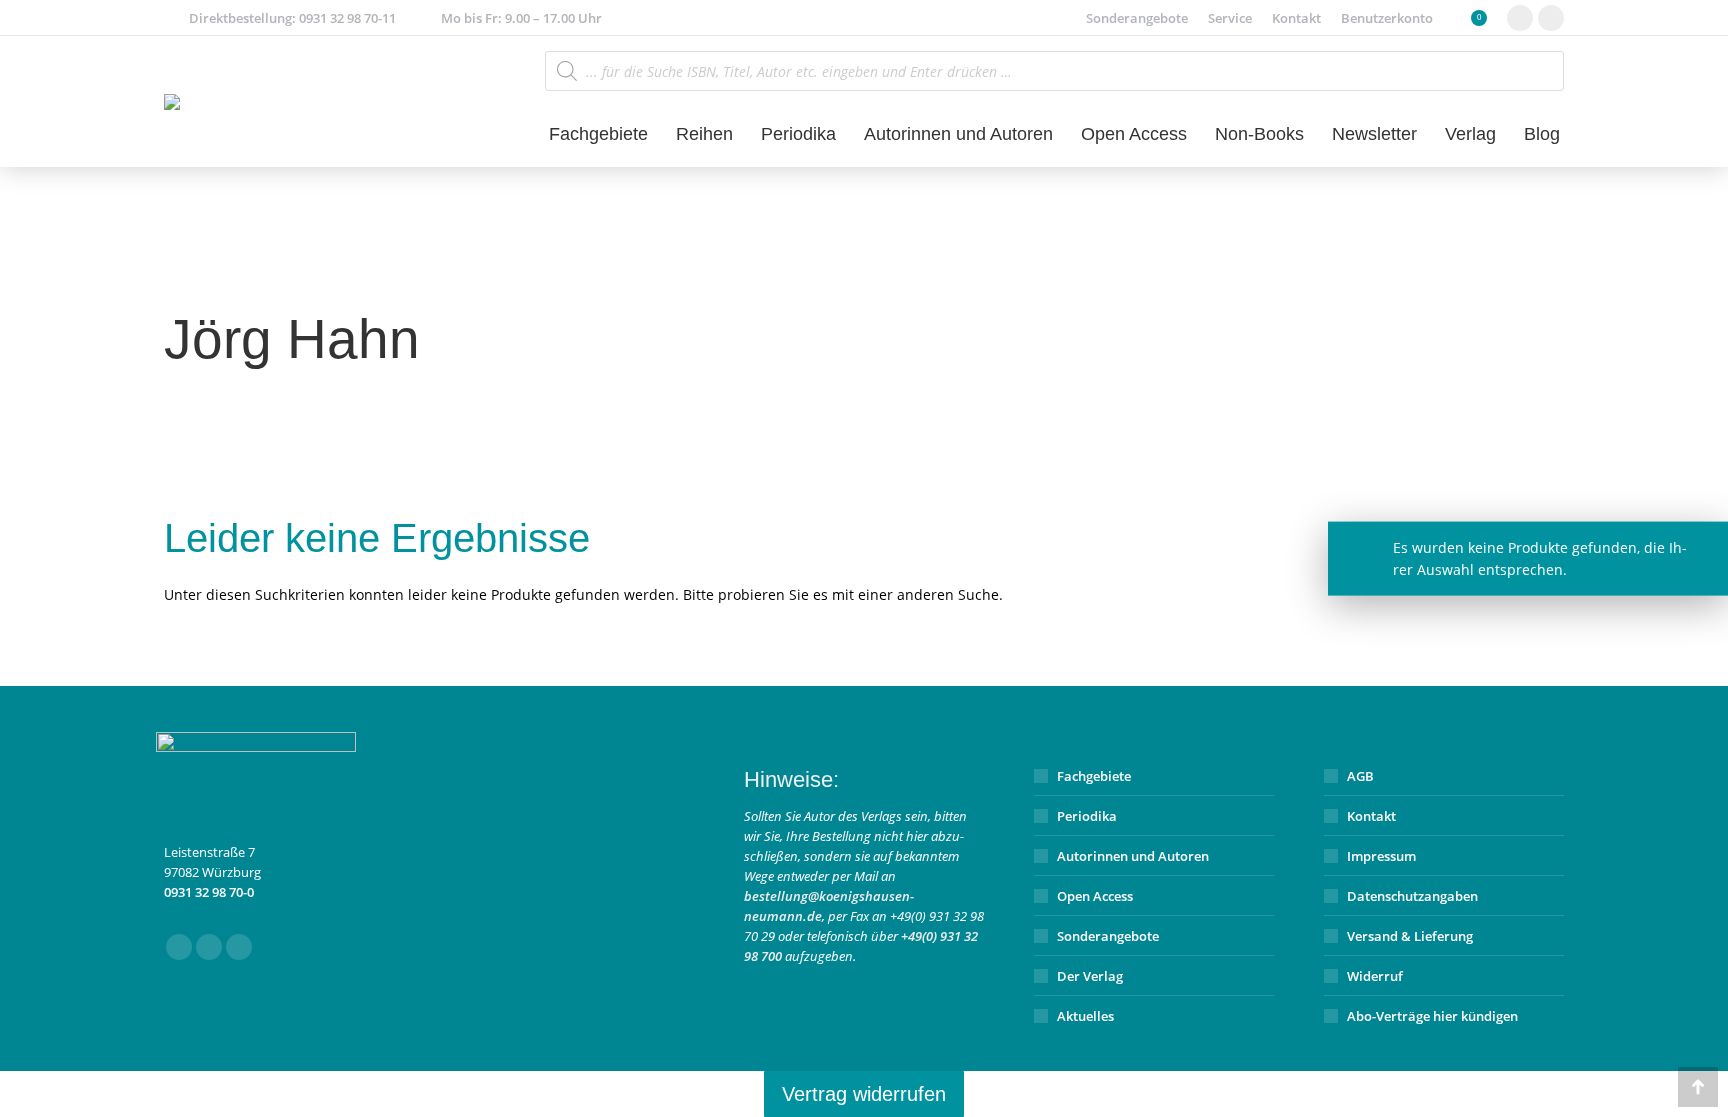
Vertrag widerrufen (864, 1094)
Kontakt (1371, 816)
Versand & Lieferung (1410, 936)
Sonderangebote (1108, 936)
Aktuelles (1085, 1016)
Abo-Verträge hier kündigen (1432, 1016)
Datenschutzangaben (1412, 896)
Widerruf (1375, 976)
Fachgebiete (1094, 776)
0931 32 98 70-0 (209, 892)
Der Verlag (1090, 976)
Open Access (1095, 896)
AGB (1360, 776)
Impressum (1381, 856)
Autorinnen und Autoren (1133, 856)
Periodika (1087, 816)
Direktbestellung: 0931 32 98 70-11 (292, 18)
